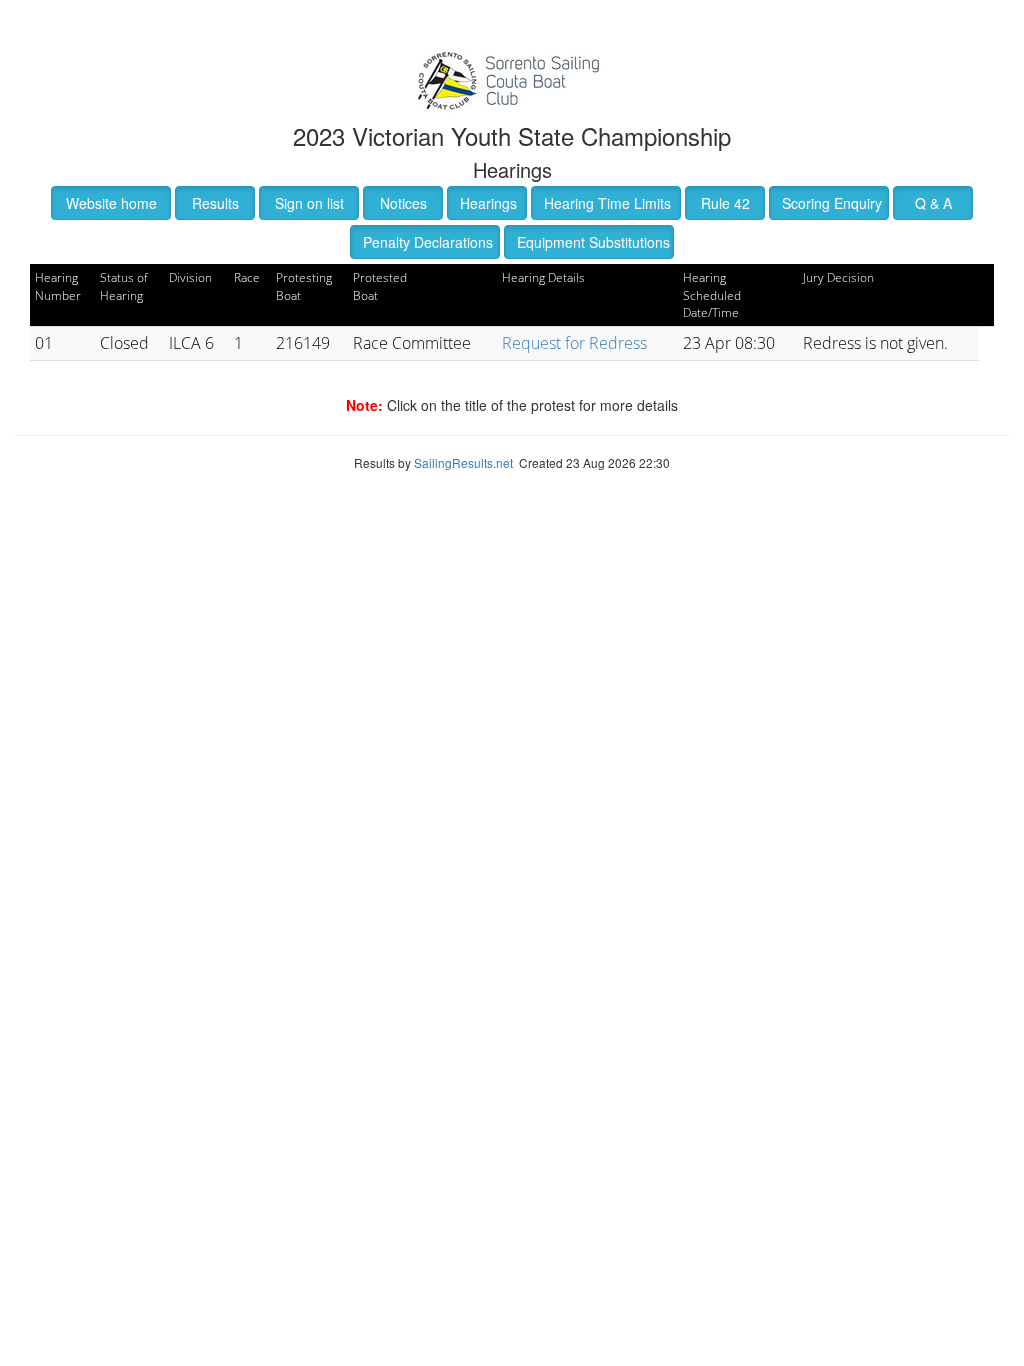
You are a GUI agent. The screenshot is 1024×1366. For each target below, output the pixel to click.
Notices (403, 203)
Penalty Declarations (428, 242)
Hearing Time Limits (607, 203)
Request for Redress (574, 343)
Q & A (933, 203)
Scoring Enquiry (832, 203)
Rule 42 (725, 203)
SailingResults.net (463, 462)
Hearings (488, 203)
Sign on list (309, 203)
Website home (111, 203)
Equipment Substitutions (593, 242)
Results (215, 203)
